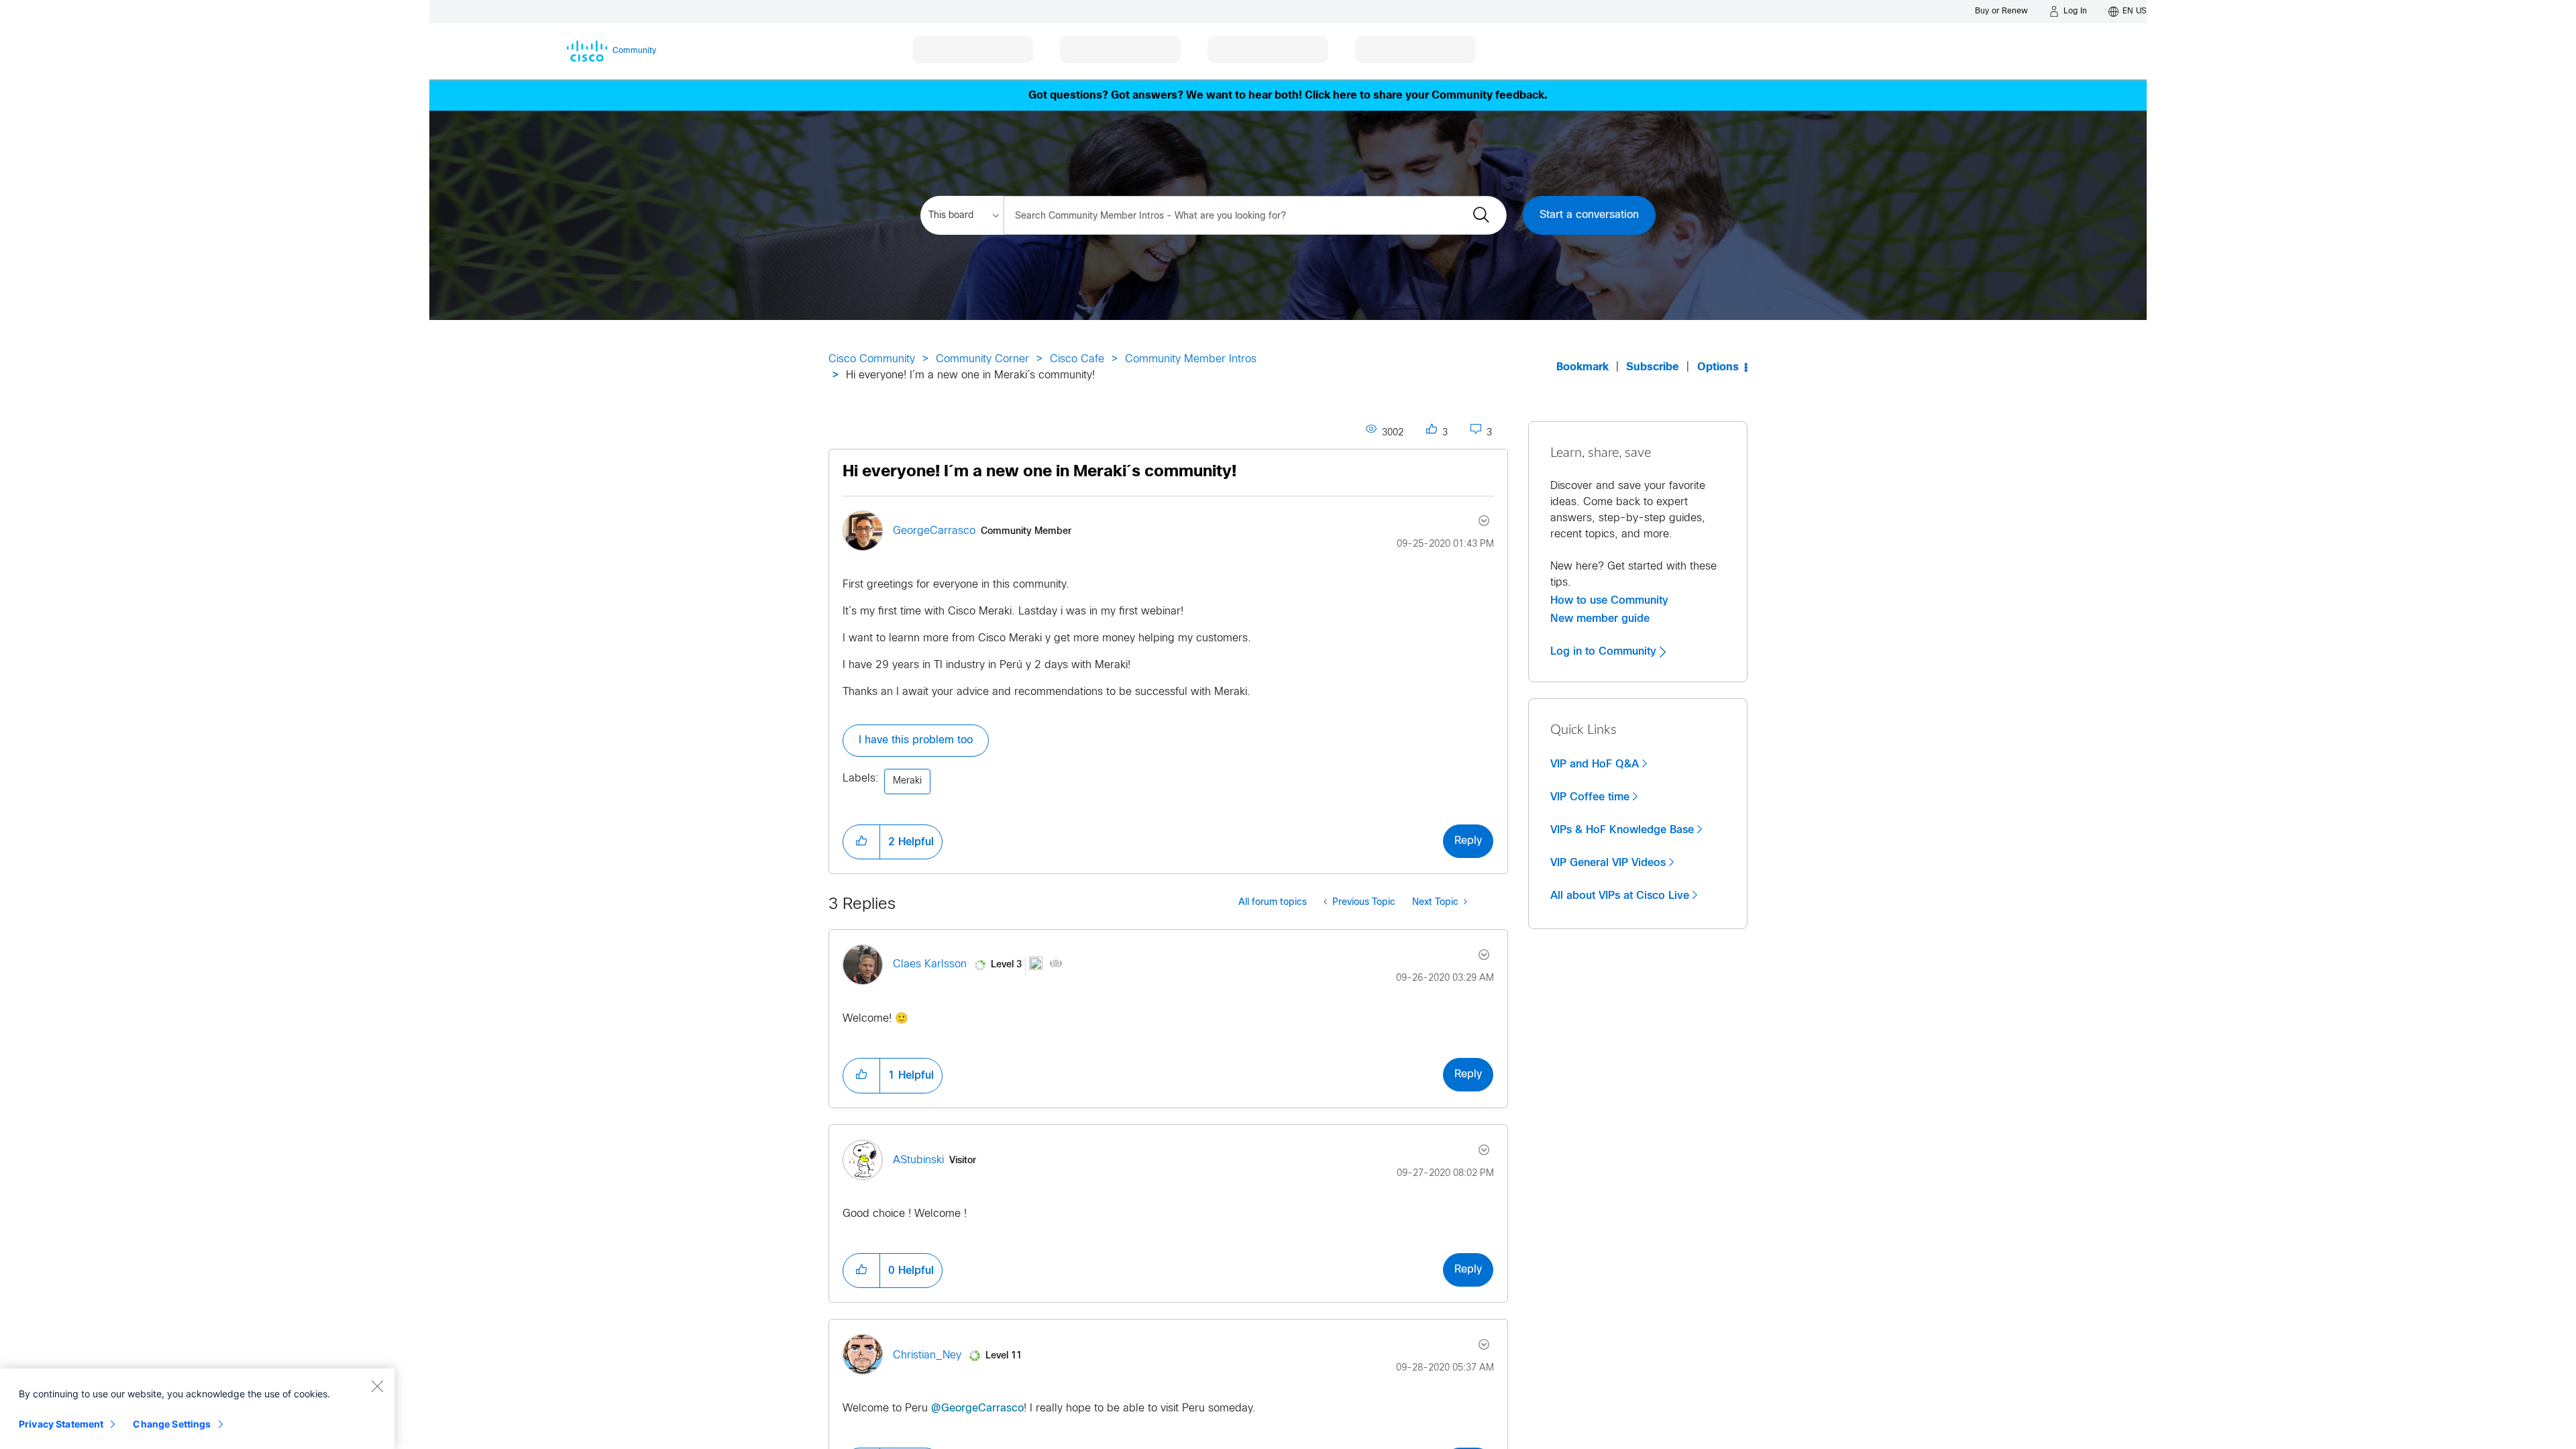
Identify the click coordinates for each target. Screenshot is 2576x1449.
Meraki (907, 781)
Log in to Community (1605, 651)
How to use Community (1609, 600)
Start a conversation (1589, 215)
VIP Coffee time (1590, 797)
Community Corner (982, 359)
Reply (1468, 841)
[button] (861, 842)
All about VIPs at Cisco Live (1620, 896)
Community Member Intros (1191, 359)
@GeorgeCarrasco (977, 1408)
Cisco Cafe (1077, 359)
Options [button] (1718, 367)
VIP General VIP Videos (1608, 863)
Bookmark (1582, 367)
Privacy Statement (61, 1424)
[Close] (377, 1386)
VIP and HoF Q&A (1595, 764)
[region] (197, 1409)
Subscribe (1653, 367)
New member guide (1600, 619)
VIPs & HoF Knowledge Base (1622, 830)
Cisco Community (872, 359)
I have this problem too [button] (916, 740)
